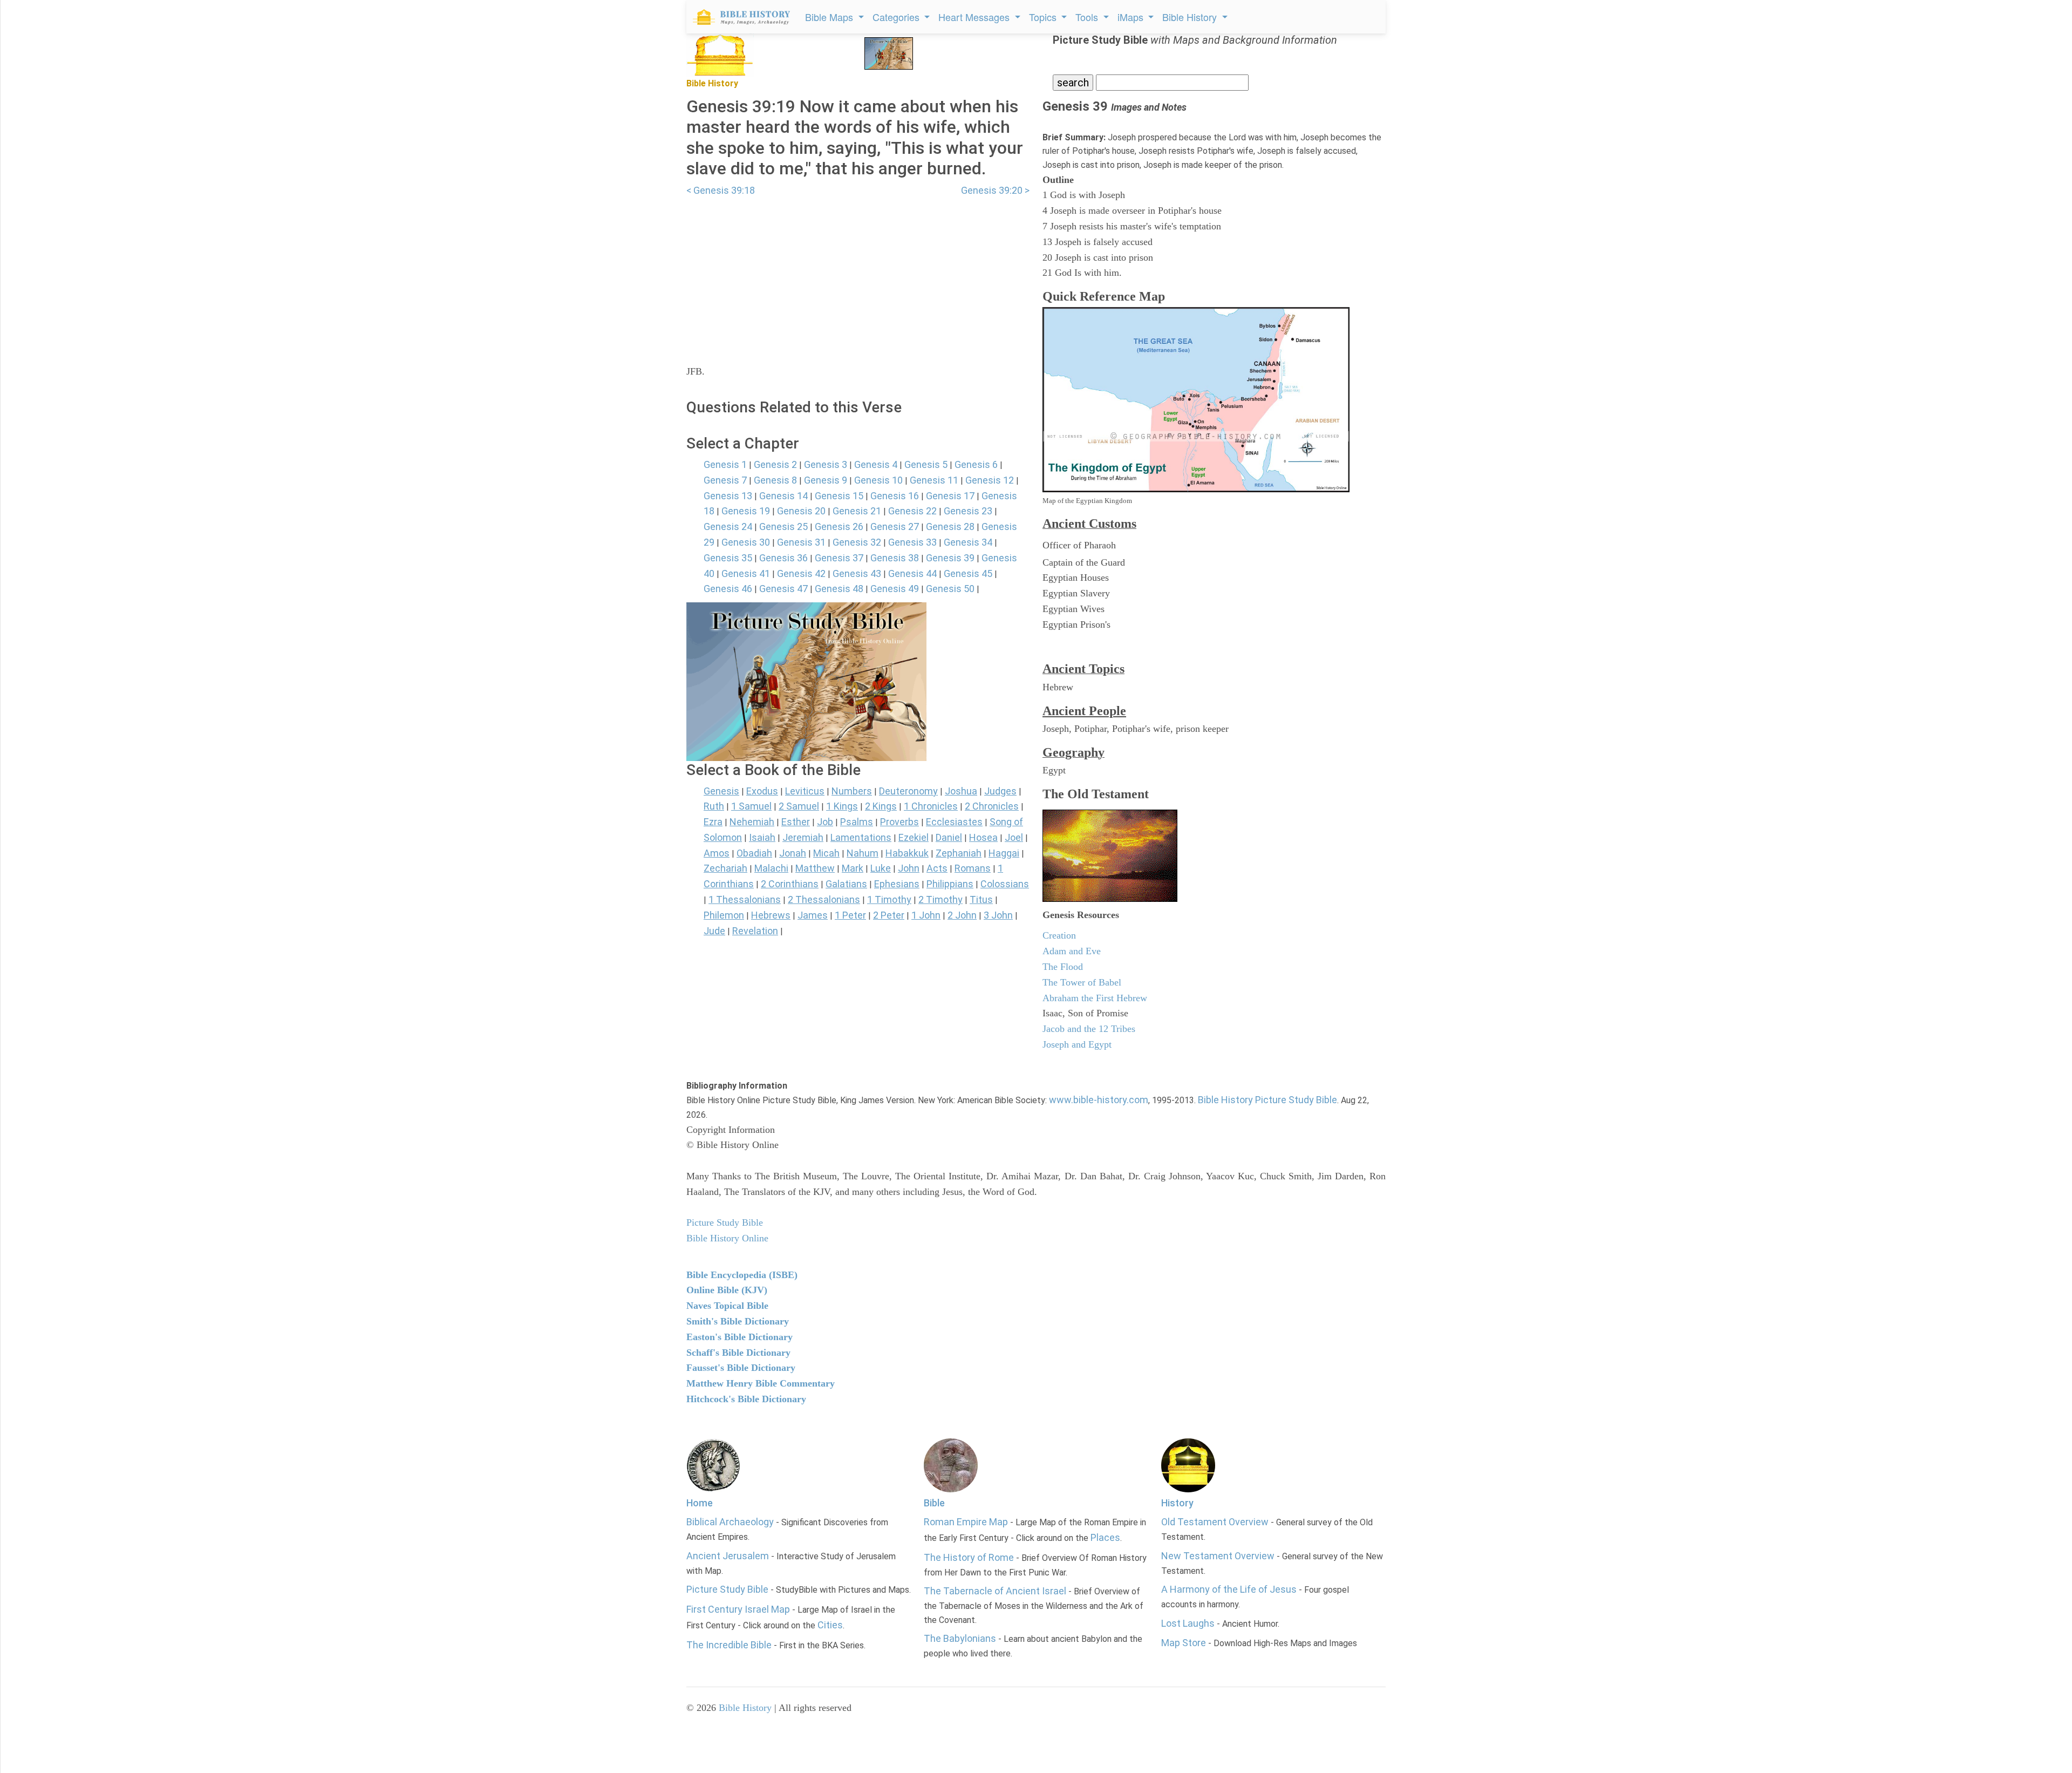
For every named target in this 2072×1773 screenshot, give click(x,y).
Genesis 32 (857, 542)
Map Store (1184, 1643)
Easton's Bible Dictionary (739, 1337)
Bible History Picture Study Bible (1267, 1100)
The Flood (1063, 967)
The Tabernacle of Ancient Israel (995, 1591)
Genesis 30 (746, 542)
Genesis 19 (746, 511)
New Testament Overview (1218, 1556)
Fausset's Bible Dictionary (741, 1368)
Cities (830, 1625)
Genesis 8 (775, 480)
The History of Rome (969, 1557)
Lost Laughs (1188, 1623)
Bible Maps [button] (830, 17)
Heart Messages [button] (975, 17)
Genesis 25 (783, 527)
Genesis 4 (876, 464)
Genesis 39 (950, 558)
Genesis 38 (895, 558)
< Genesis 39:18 (721, 190)
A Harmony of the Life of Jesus (1229, 1589)
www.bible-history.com (1099, 1100)
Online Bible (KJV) (727, 1290)
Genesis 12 (990, 480)
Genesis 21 (857, 511)
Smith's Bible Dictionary (738, 1321)
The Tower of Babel (1082, 982)
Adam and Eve (1072, 951)
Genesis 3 (826, 464)
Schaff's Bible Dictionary (738, 1353)
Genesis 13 (728, 496)
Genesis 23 (968, 511)
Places (1105, 1537)
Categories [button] (897, 17)
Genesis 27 (895, 527)
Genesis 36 (783, 558)
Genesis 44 (912, 573)
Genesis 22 (912, 511)
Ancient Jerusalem (728, 1556)
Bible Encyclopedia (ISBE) (742, 1275)
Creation (1059, 935)
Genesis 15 (839, 496)
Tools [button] (1088, 17)
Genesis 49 (895, 589)
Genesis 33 (912, 542)
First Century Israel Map (738, 1609)
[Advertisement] (858, 274)
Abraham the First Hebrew (1095, 998)
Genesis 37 (839, 558)
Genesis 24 (728, 527)
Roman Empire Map (966, 1522)
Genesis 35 (728, 558)
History (1177, 1503)
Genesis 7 (725, 480)
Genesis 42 (801, 573)
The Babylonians (960, 1638)
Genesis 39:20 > (995, 190)
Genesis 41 (746, 573)
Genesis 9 (826, 480)
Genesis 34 (968, 542)
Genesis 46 (728, 589)
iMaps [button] (1132, 17)
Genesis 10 (878, 480)
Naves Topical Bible (727, 1306)
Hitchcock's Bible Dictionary (746, 1399)
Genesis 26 (839, 527)
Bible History (745, 1708)
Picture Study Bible (727, 1589)
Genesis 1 (725, 464)
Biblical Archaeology (730, 1522)
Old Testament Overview (1215, 1522)
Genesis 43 (857, 573)
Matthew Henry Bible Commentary (761, 1383)
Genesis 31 (801, 542)
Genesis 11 (934, 480)
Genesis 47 (783, 589)
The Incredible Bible (729, 1645)
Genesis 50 (950, 589)
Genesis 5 (926, 464)
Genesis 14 (783, 496)
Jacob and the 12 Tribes (1089, 1029)
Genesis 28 (950, 527)
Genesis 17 (950, 496)
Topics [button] (1044, 17)
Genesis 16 (895, 496)
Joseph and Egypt (1077, 1044)
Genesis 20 (801, 511)
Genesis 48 (839, 589)
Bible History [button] (1191, 17)
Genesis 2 (775, 464)
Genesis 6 (976, 464)
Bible (934, 1503)
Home (700, 1503)
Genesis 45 (968, 573)
